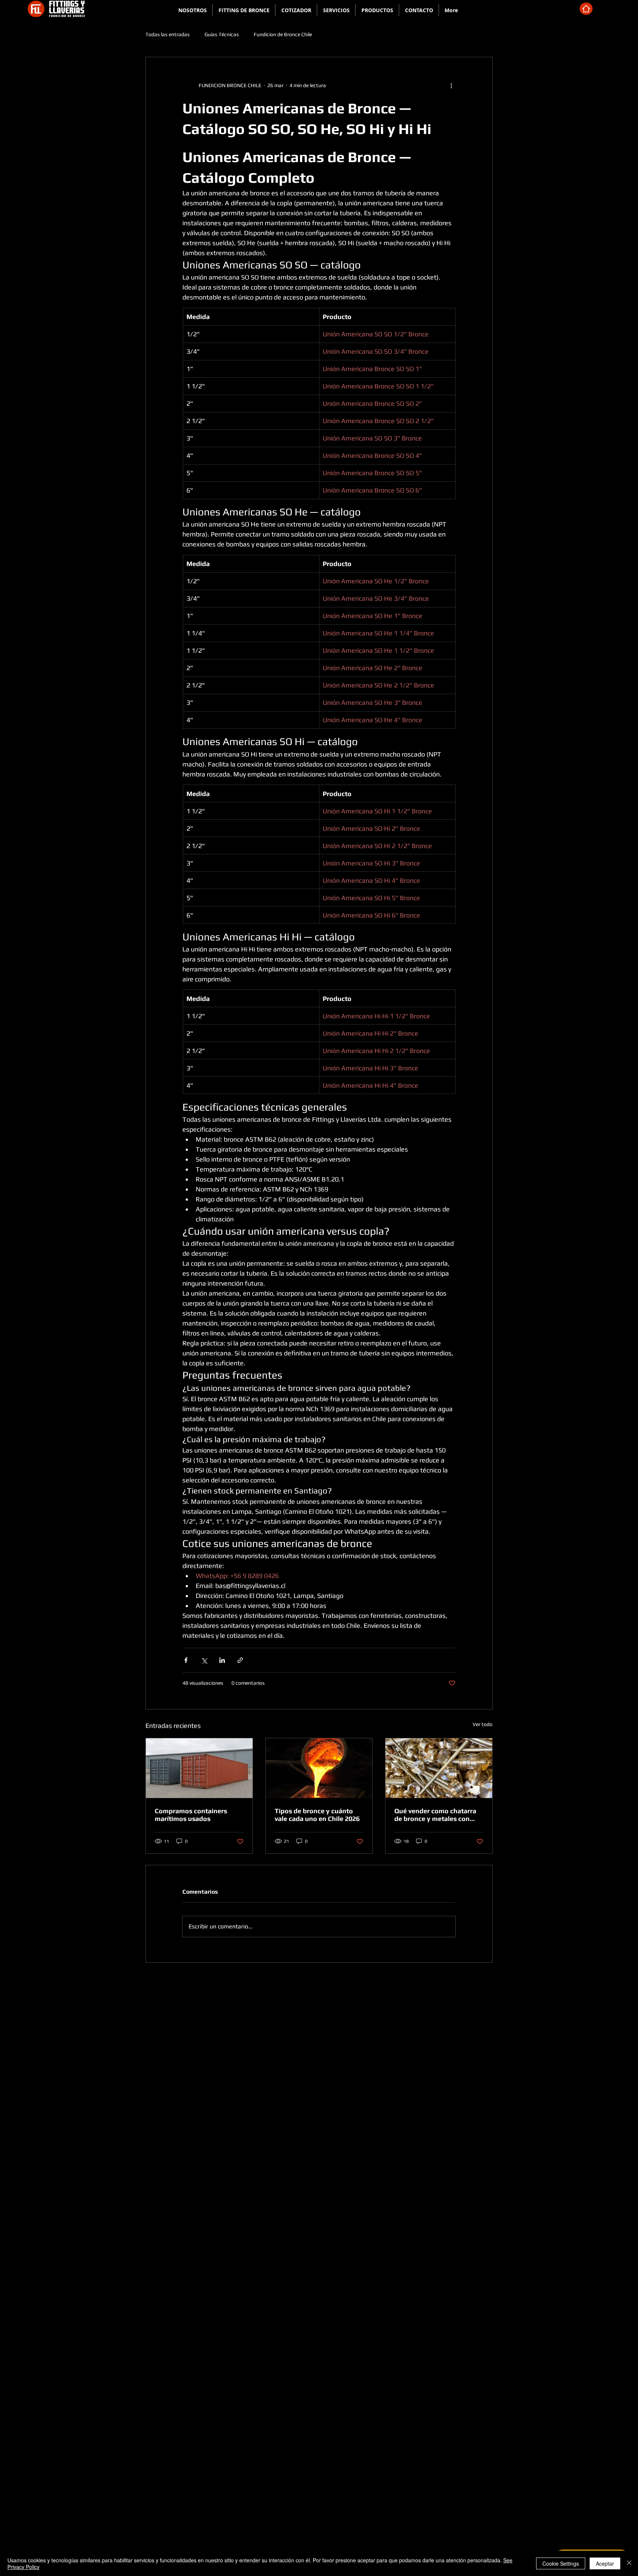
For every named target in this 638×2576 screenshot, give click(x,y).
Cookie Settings (561, 2563)
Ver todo (483, 1724)
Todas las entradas (168, 34)
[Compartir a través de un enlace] (240, 1660)
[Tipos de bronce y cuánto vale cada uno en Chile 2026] (319, 1768)
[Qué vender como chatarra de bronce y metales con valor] (439, 1768)
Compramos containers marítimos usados (191, 1815)
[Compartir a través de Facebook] (186, 1660)
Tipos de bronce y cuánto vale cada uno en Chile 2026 (317, 1815)
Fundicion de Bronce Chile (283, 34)
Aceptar (605, 2563)
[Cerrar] (629, 2563)
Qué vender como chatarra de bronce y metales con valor (435, 1815)
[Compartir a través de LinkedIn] (222, 1660)
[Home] (586, 9)
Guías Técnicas (222, 34)
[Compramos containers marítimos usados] (199, 1768)
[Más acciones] (451, 85)
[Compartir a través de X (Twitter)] (204, 1660)
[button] (244, 10)
